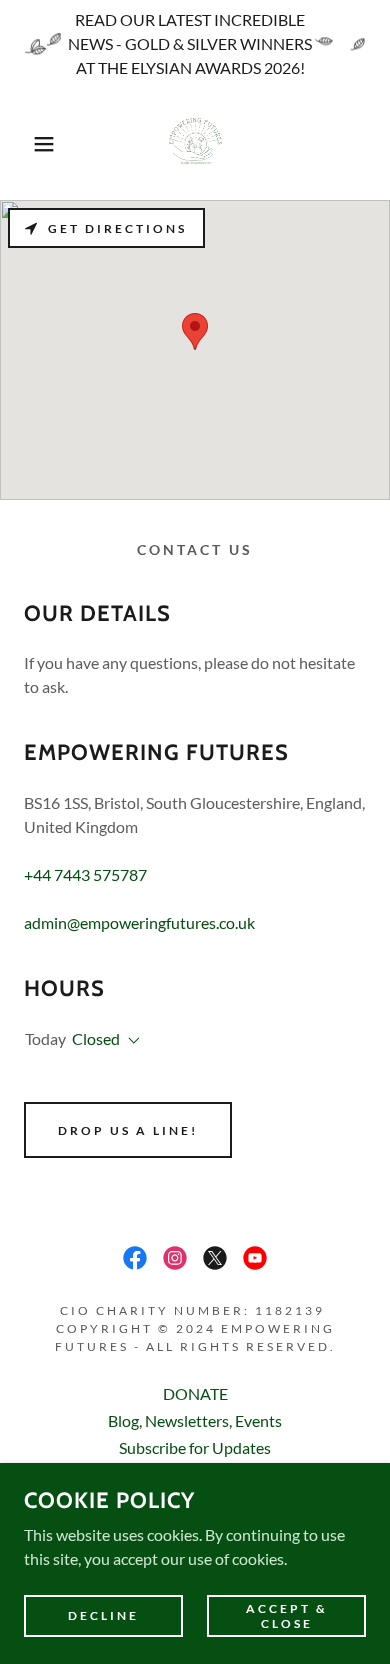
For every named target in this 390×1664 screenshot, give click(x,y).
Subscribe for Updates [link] (195, 1447)
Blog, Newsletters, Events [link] (195, 1420)
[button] (30, 144)
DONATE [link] (195, 1393)
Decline (103, 1615)
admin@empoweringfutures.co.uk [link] (139, 922)
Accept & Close (287, 1615)
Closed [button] (96, 1038)
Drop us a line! (128, 1130)
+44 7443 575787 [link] (85, 874)
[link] (195, 144)
